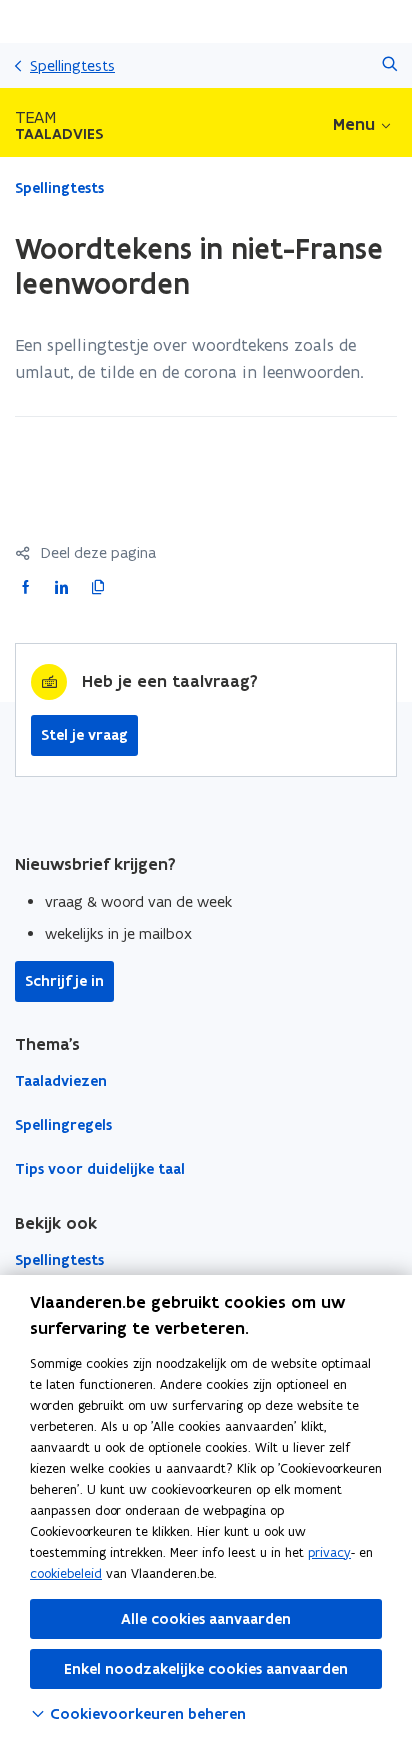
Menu (354, 124)
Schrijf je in (64, 981)
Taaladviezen (61, 1081)
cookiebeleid (66, 1573)
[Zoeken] (389, 65)
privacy (329, 1552)
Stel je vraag (84, 735)
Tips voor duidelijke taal (100, 1169)
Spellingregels (63, 1125)
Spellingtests (72, 65)
